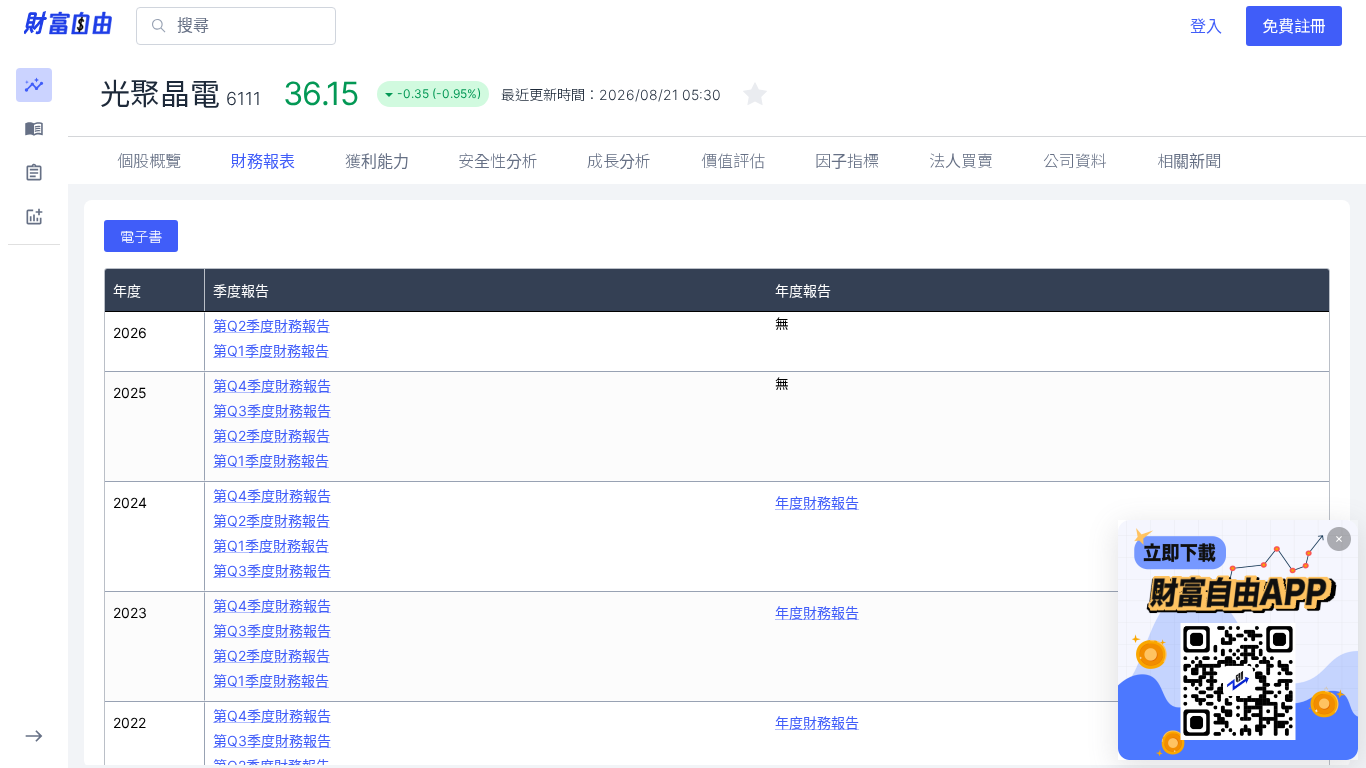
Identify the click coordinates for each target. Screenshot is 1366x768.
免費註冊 (1294, 26)
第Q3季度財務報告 (272, 410)
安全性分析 (498, 161)
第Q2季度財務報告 (271, 325)
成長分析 (619, 161)
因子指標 (847, 161)
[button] (34, 85)
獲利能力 (377, 161)
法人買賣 (961, 161)
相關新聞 (1189, 161)
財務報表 (263, 161)
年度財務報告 (817, 502)
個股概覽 (149, 161)
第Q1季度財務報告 (271, 350)
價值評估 (733, 161)
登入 (1206, 26)
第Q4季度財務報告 (272, 385)
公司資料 (1075, 161)
